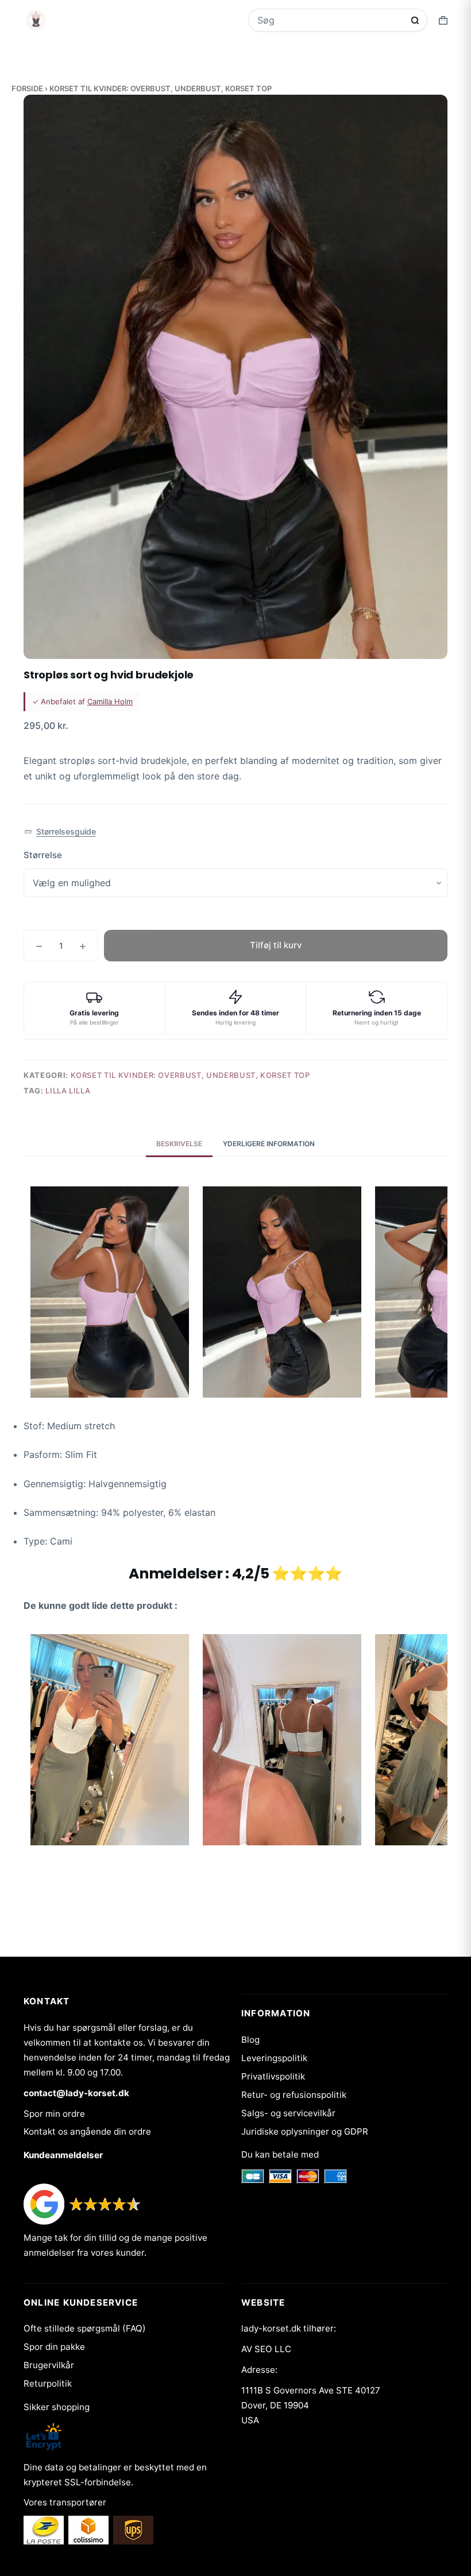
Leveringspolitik (274, 2058)
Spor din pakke (54, 2347)
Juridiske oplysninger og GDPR (305, 2131)
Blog (250, 2040)
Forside (27, 88)
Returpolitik (48, 2383)
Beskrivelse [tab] (179, 1144)
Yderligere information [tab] (269, 1144)
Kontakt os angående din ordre (87, 2131)
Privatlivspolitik (273, 2076)
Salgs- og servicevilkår (288, 2113)
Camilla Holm (110, 701)
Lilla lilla (68, 1091)
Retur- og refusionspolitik (294, 2095)
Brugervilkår (49, 2365)
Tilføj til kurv (276, 945)
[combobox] (330, 20)
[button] (60, 832)
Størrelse (43, 855)
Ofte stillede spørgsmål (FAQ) (85, 2328)
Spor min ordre (54, 2114)
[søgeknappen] (415, 20)
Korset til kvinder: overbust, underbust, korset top (161, 88)
